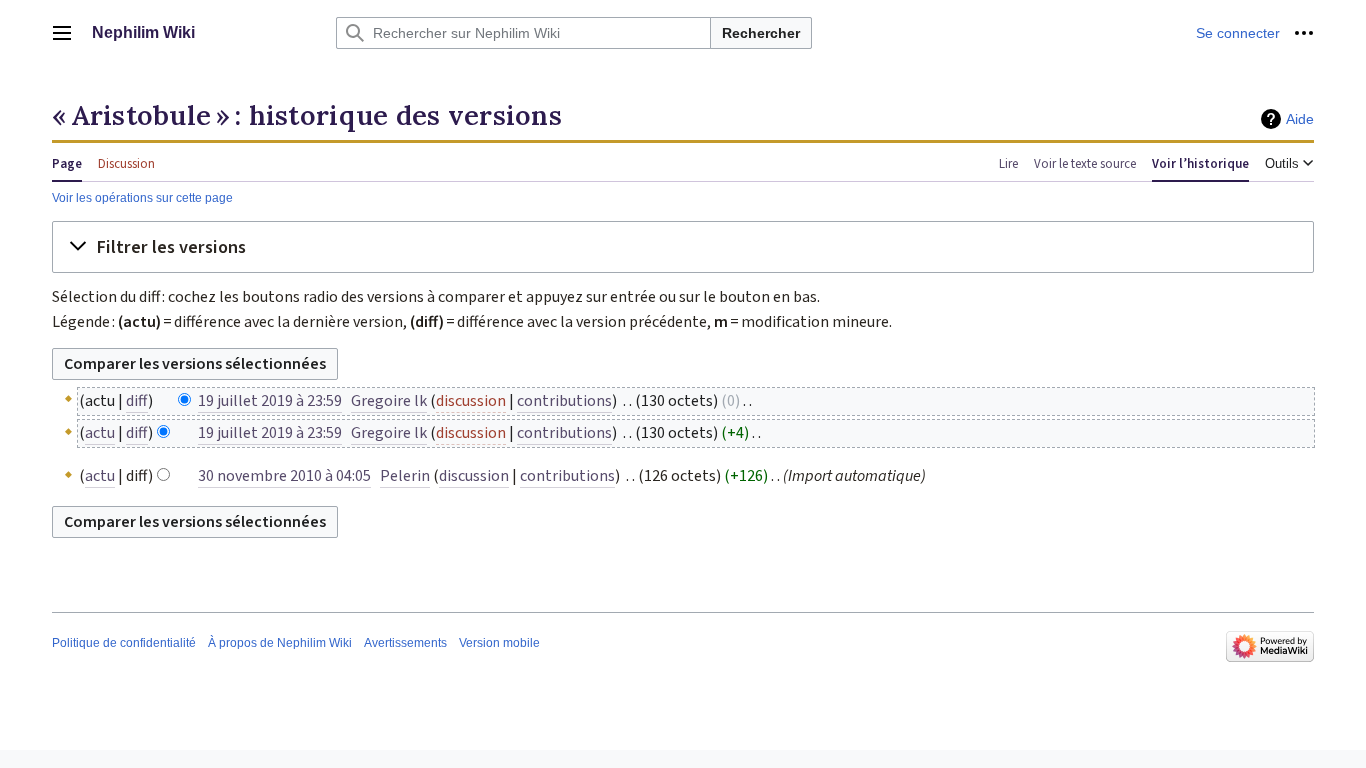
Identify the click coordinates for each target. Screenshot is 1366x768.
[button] (62, 33)
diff (137, 401)
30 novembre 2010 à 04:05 (284, 476)
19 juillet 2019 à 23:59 (270, 401)
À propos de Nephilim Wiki (280, 643)
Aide (1300, 119)
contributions (564, 401)
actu (100, 433)
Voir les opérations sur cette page (142, 197)
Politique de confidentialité (124, 643)
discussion (471, 401)
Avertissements (405, 643)
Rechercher (761, 33)
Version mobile (499, 643)
